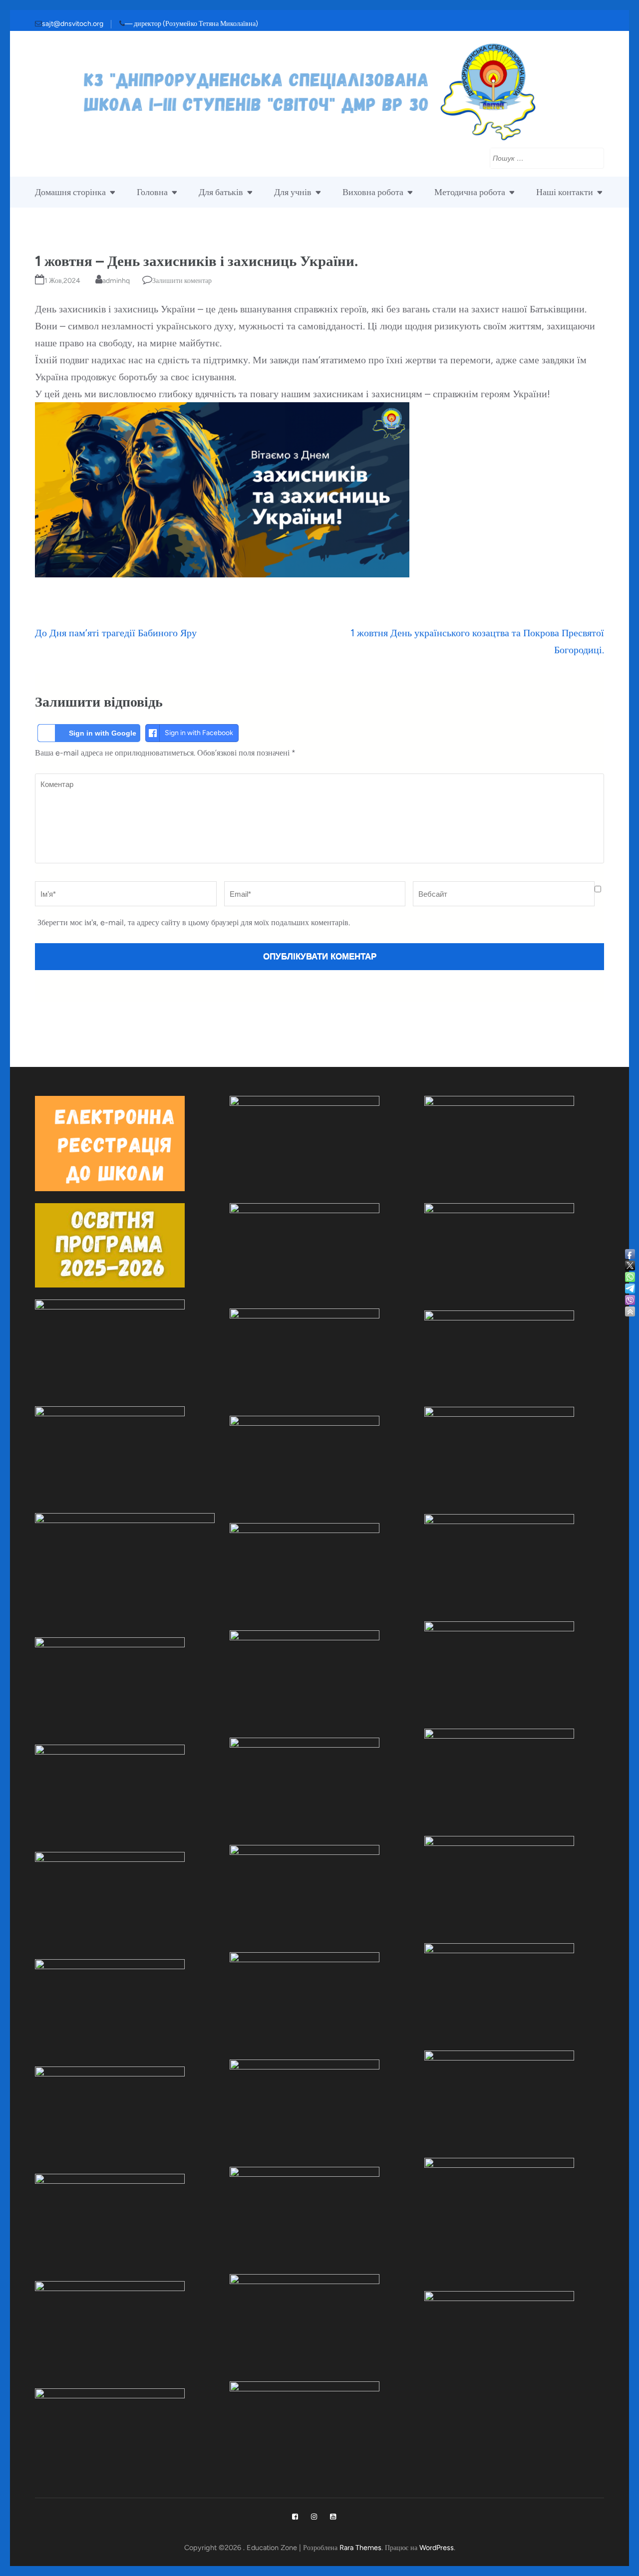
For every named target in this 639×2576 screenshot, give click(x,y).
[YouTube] (333, 2517)
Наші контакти (565, 192)
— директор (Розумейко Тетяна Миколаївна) (191, 24)
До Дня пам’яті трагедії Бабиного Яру (116, 633)
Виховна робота (373, 192)
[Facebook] (295, 2517)
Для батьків (221, 192)
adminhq (116, 281)
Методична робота (470, 192)
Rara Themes (360, 2548)
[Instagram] (314, 2517)
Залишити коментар (182, 281)
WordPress (437, 2548)
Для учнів (293, 192)
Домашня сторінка (70, 192)
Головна (152, 192)
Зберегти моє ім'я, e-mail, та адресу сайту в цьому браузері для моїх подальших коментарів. (194, 922)
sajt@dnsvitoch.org (73, 24)
